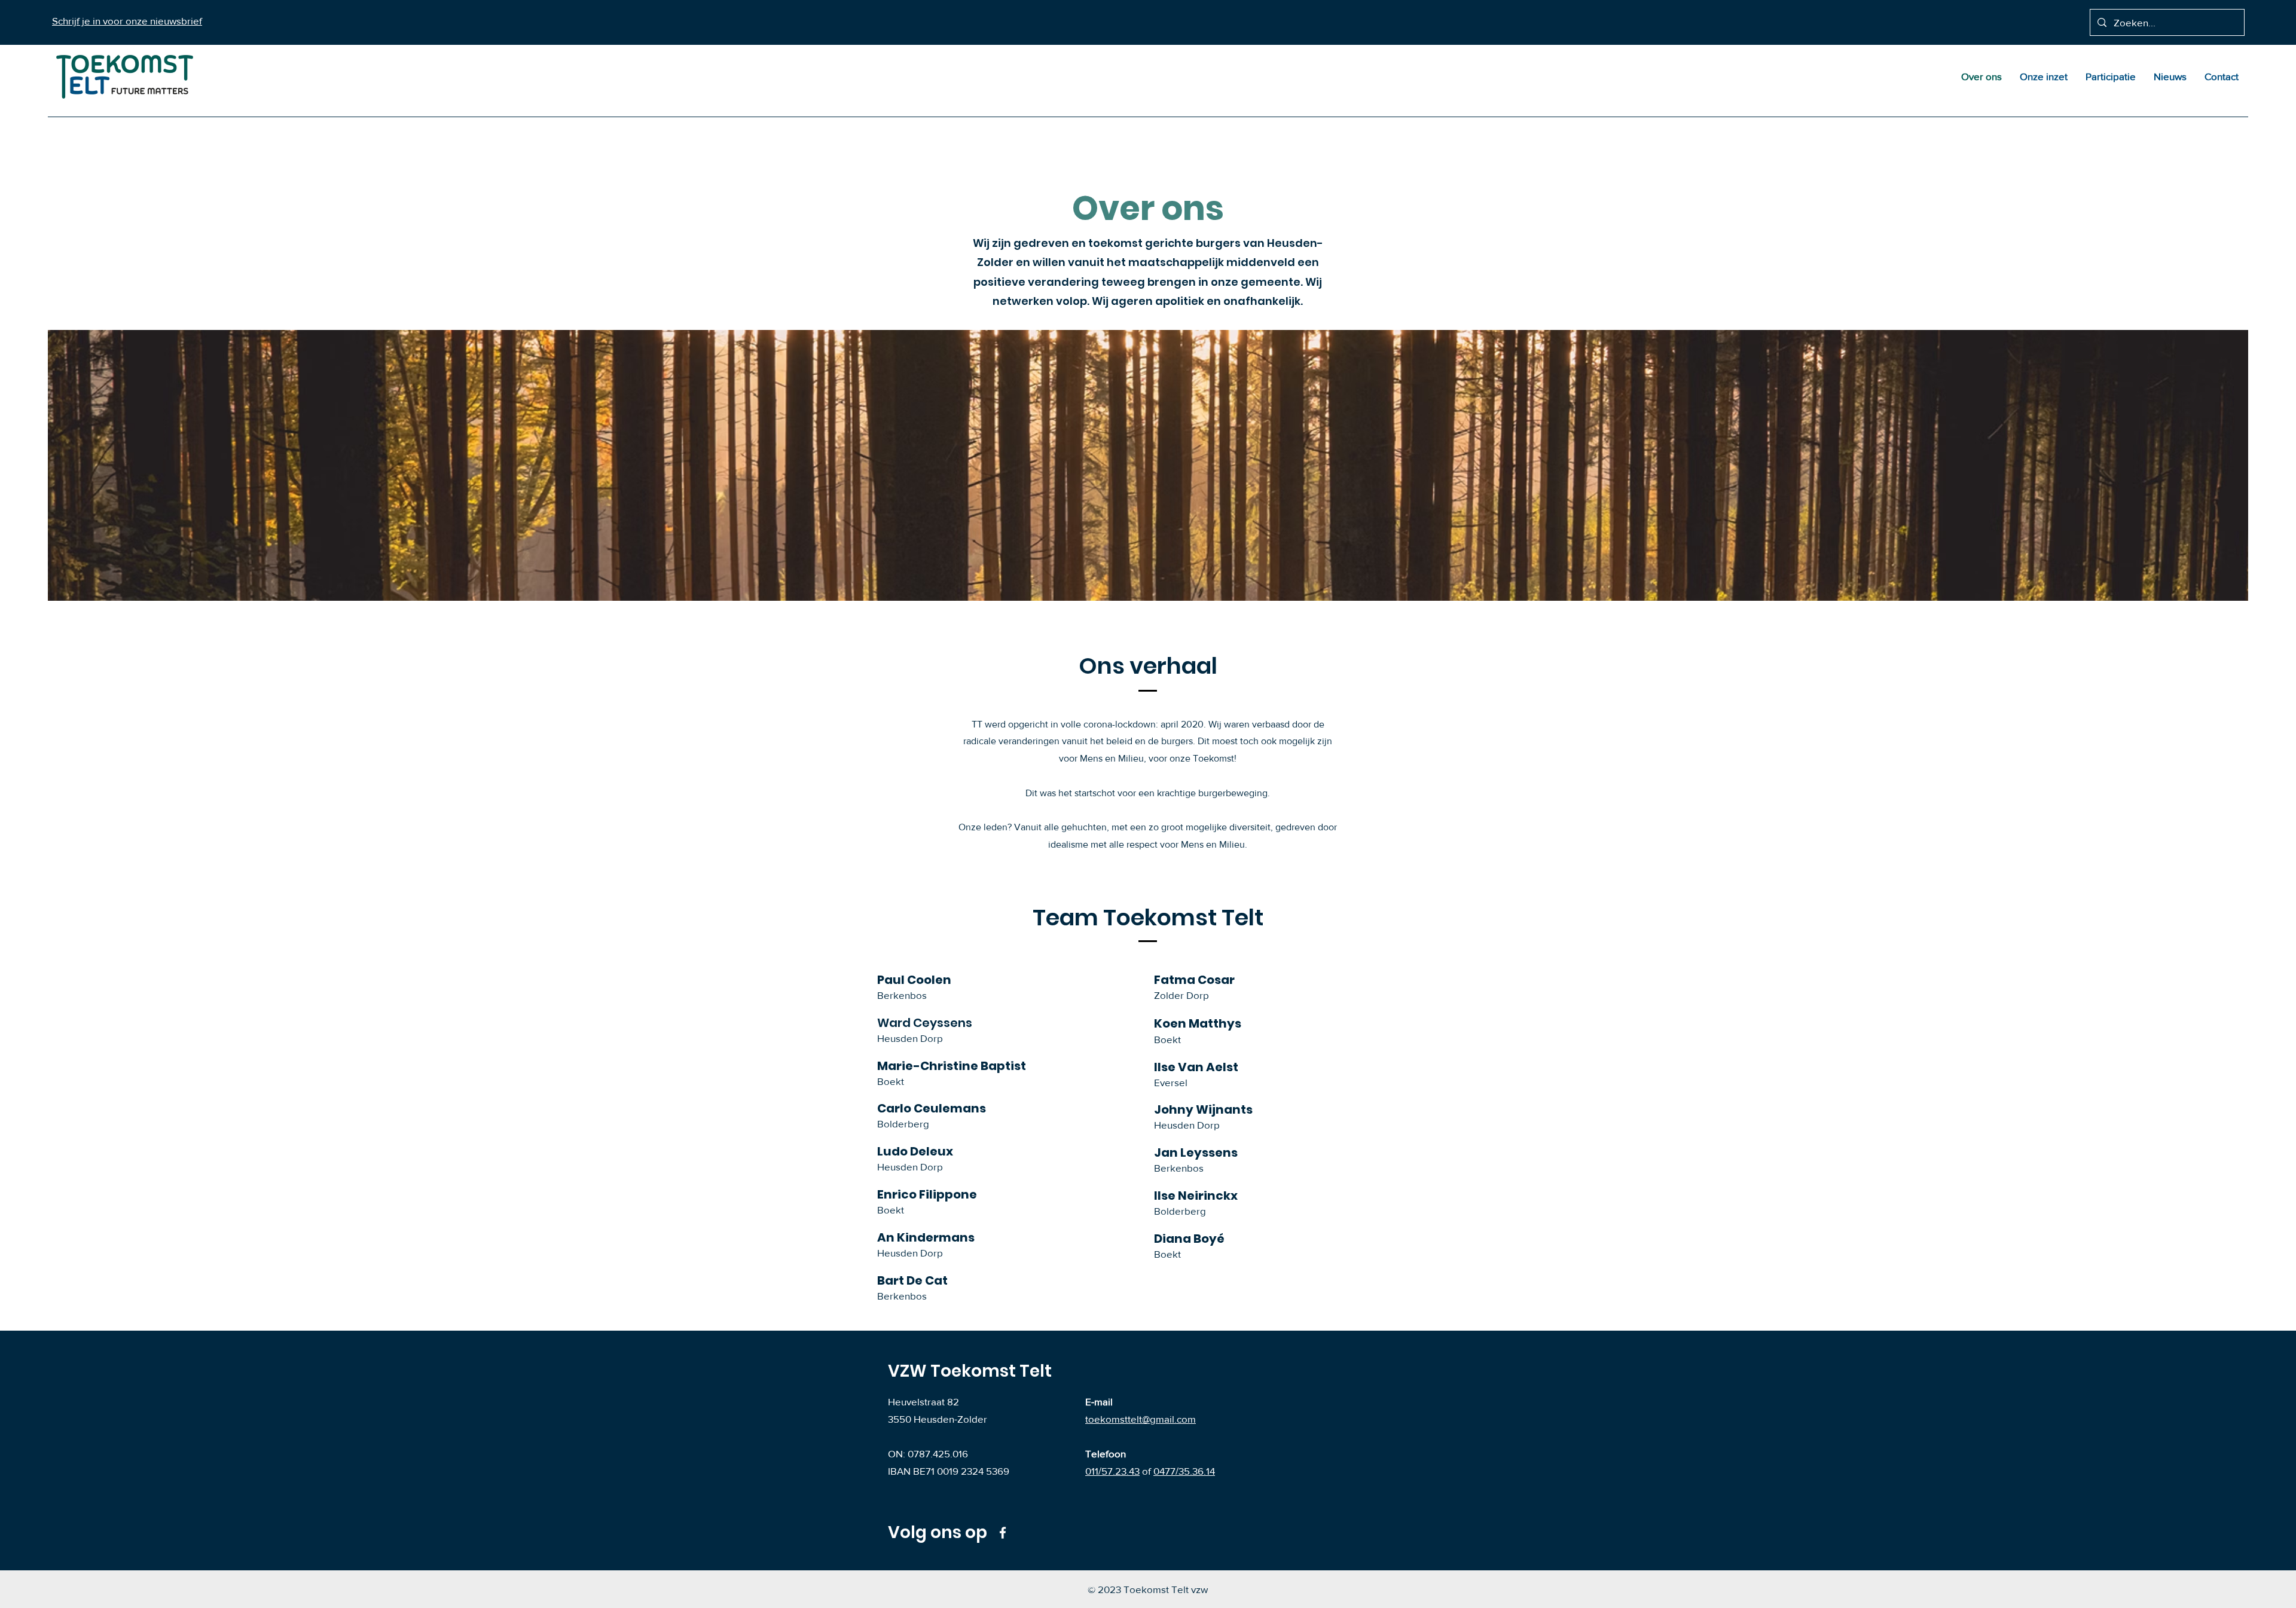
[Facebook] (1003, 1533)
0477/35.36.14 (1184, 1471)
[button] (127, 21)
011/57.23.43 (1112, 1471)
